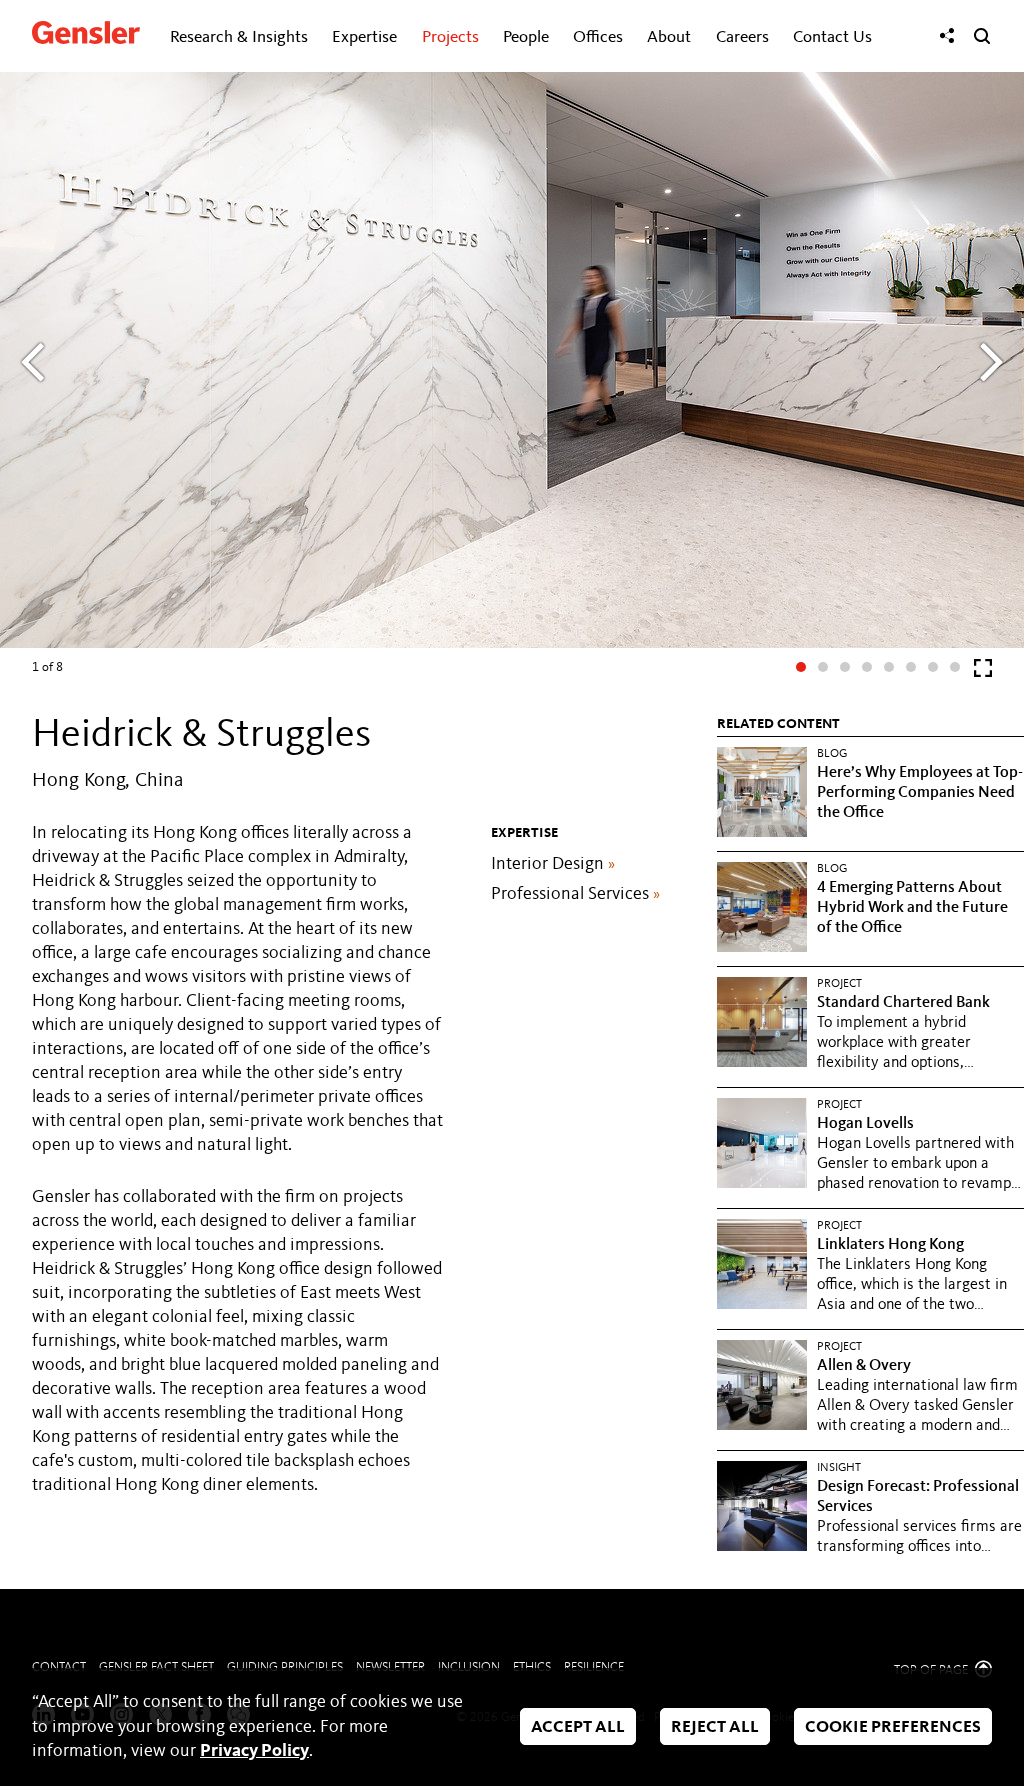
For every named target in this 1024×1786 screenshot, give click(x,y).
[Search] (982, 36)
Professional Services (575, 894)
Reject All (715, 1728)
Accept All (578, 1728)
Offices (598, 37)
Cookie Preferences (893, 1728)
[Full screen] (983, 672)
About (669, 37)
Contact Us (832, 37)
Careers (742, 37)
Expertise (364, 37)
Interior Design (553, 864)
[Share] (947, 36)
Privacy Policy (254, 1751)
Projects (450, 37)
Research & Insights (239, 37)
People (526, 37)
